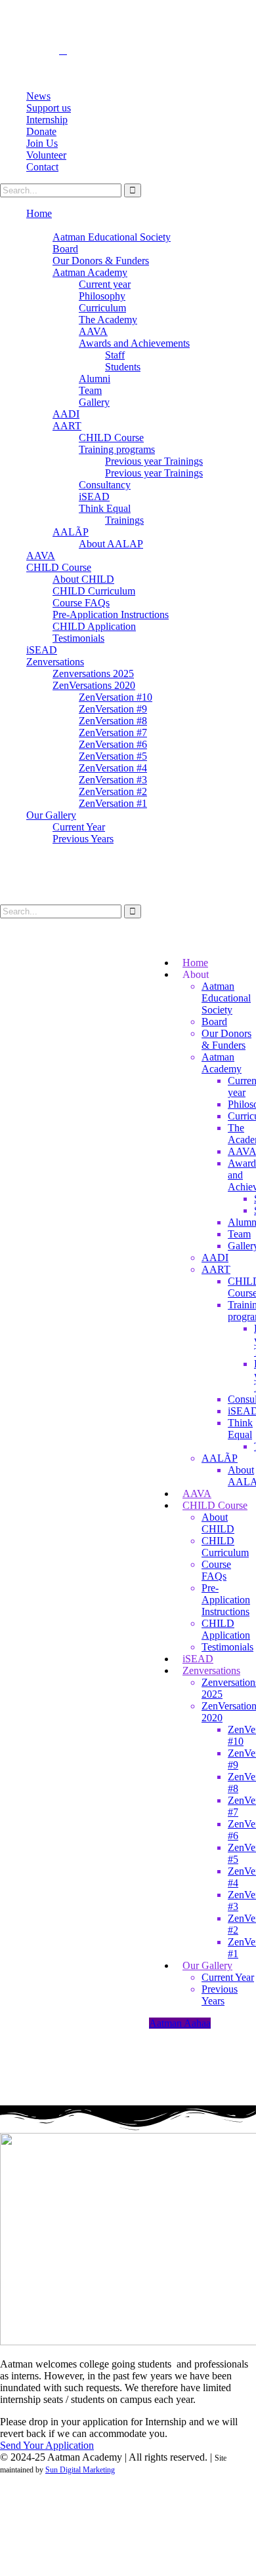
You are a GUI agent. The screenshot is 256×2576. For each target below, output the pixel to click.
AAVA (93, 331)
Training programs (117, 449)
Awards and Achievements (134, 343)
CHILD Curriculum (94, 591)
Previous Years (83, 839)
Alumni (95, 379)
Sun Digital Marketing (80, 2470)
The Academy (108, 320)
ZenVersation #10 (116, 697)
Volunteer (46, 155)
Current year (105, 284)
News (38, 96)
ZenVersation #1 (113, 803)
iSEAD (94, 497)
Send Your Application (47, 2445)
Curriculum (102, 308)
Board (65, 249)
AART (67, 426)
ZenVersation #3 (113, 780)
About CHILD (83, 579)
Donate (41, 131)
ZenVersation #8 (113, 721)
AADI (66, 414)
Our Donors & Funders (101, 261)
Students (123, 367)
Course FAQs (81, 603)
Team (90, 390)
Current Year (79, 827)
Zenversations (55, 662)
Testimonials (78, 638)
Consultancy (105, 485)
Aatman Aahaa (180, 2023)
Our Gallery (51, 815)
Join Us (42, 143)
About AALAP (111, 544)
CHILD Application (94, 626)
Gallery (94, 402)
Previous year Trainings (154, 461)
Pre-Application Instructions (111, 615)
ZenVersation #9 (113, 709)
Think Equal (105, 508)
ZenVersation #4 (113, 768)
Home (39, 213)
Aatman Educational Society (112, 237)
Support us (49, 108)
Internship (47, 120)
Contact (42, 167)
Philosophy (102, 296)
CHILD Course (111, 438)
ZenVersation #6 (113, 744)
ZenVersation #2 (113, 791)
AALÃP (71, 532)
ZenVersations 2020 (94, 685)
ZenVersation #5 (113, 756)
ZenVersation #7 (113, 732)
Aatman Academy (90, 272)
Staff (115, 355)
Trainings (124, 520)
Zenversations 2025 (93, 673)
